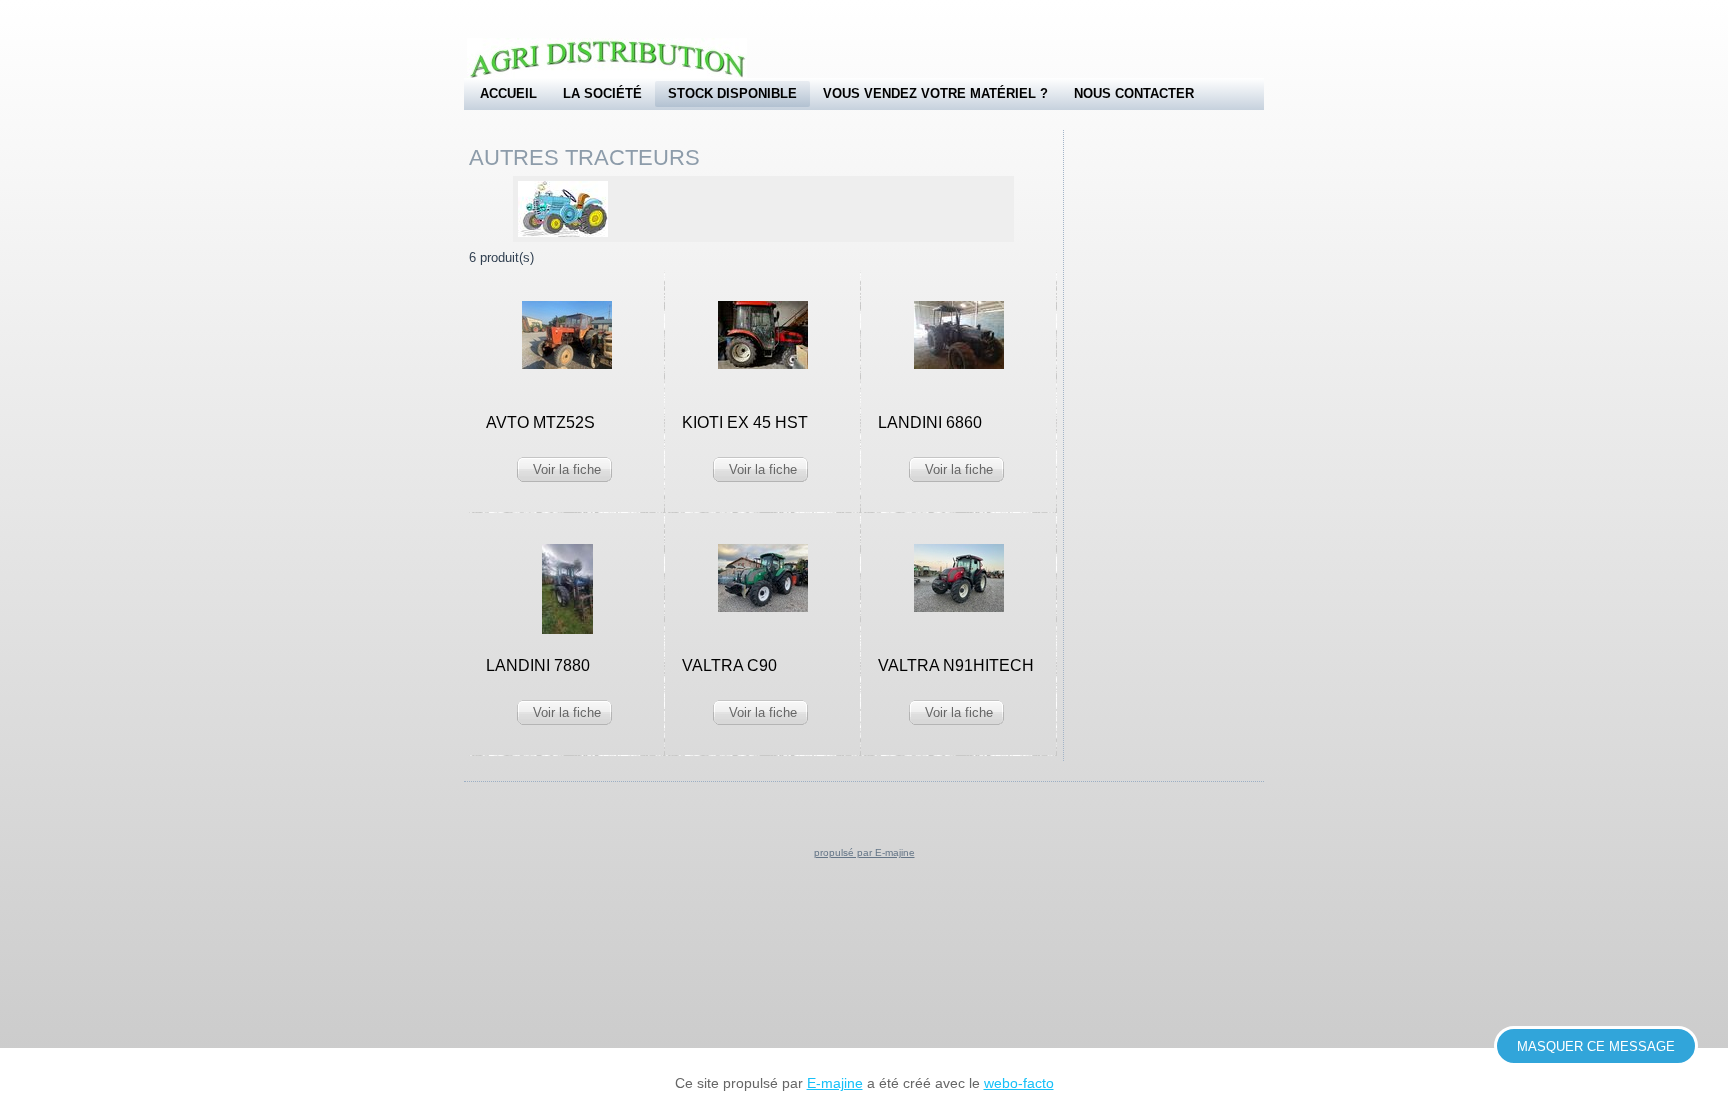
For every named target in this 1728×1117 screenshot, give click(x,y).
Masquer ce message (1596, 1046)
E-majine (835, 1083)
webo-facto (1019, 1083)
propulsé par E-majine (864, 852)
